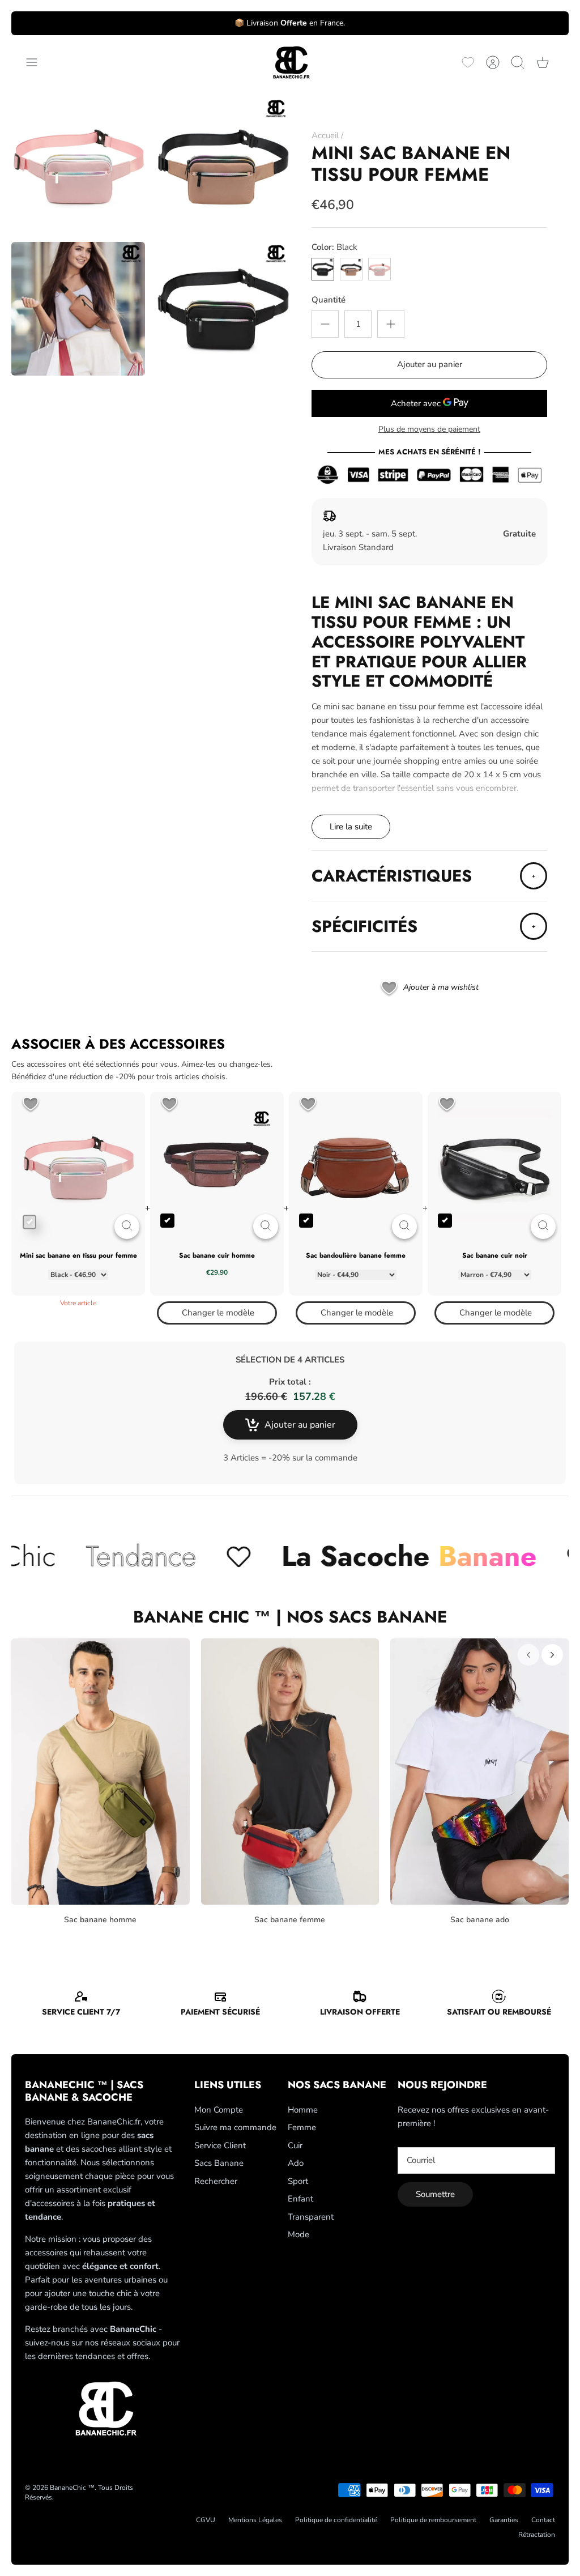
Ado (296, 2163)
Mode (298, 2234)
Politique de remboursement (433, 2520)
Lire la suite (351, 827)
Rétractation (537, 2535)
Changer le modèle (218, 1313)
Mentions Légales (255, 2520)
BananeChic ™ (72, 2488)
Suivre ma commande (235, 2127)
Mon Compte (219, 2110)
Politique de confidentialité (336, 2520)
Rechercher (216, 2181)
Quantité (329, 300)
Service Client (220, 2145)
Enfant (300, 2199)
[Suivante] (552, 1655)
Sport (298, 2181)
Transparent (311, 2217)
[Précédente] (528, 1655)
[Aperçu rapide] (127, 1227)
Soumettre (435, 2194)
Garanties (504, 2520)
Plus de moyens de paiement (429, 430)
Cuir (295, 2145)
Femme (302, 2127)
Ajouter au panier (430, 364)
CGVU (206, 2520)
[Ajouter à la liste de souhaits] (31, 1105)
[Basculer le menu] (37, 62)
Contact (543, 2520)
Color (334, 247)
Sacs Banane (219, 2163)
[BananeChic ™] (290, 63)
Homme (303, 2110)
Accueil (325, 135)
